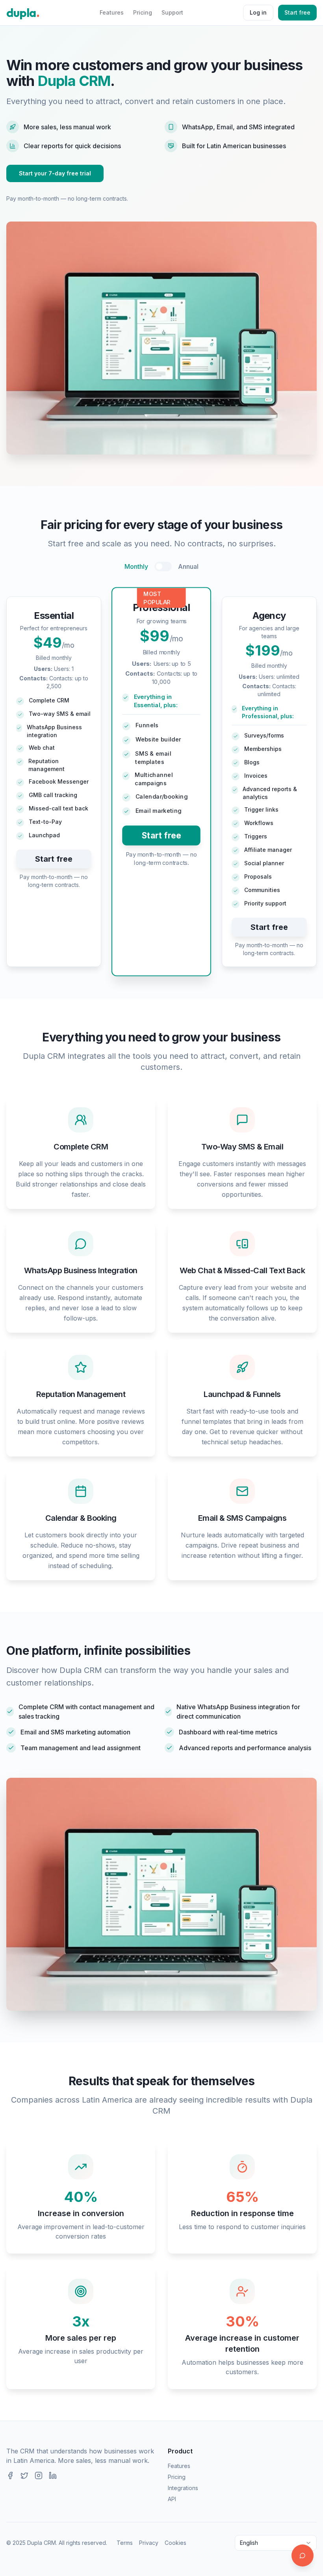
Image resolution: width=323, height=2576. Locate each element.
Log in (258, 12)
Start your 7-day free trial (55, 173)
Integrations (183, 2488)
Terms (125, 2543)
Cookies (175, 2543)
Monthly (136, 566)
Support (172, 12)
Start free (297, 12)
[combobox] (276, 2543)
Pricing (143, 12)
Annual (188, 566)
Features (112, 12)
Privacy (149, 2543)
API (172, 2499)
